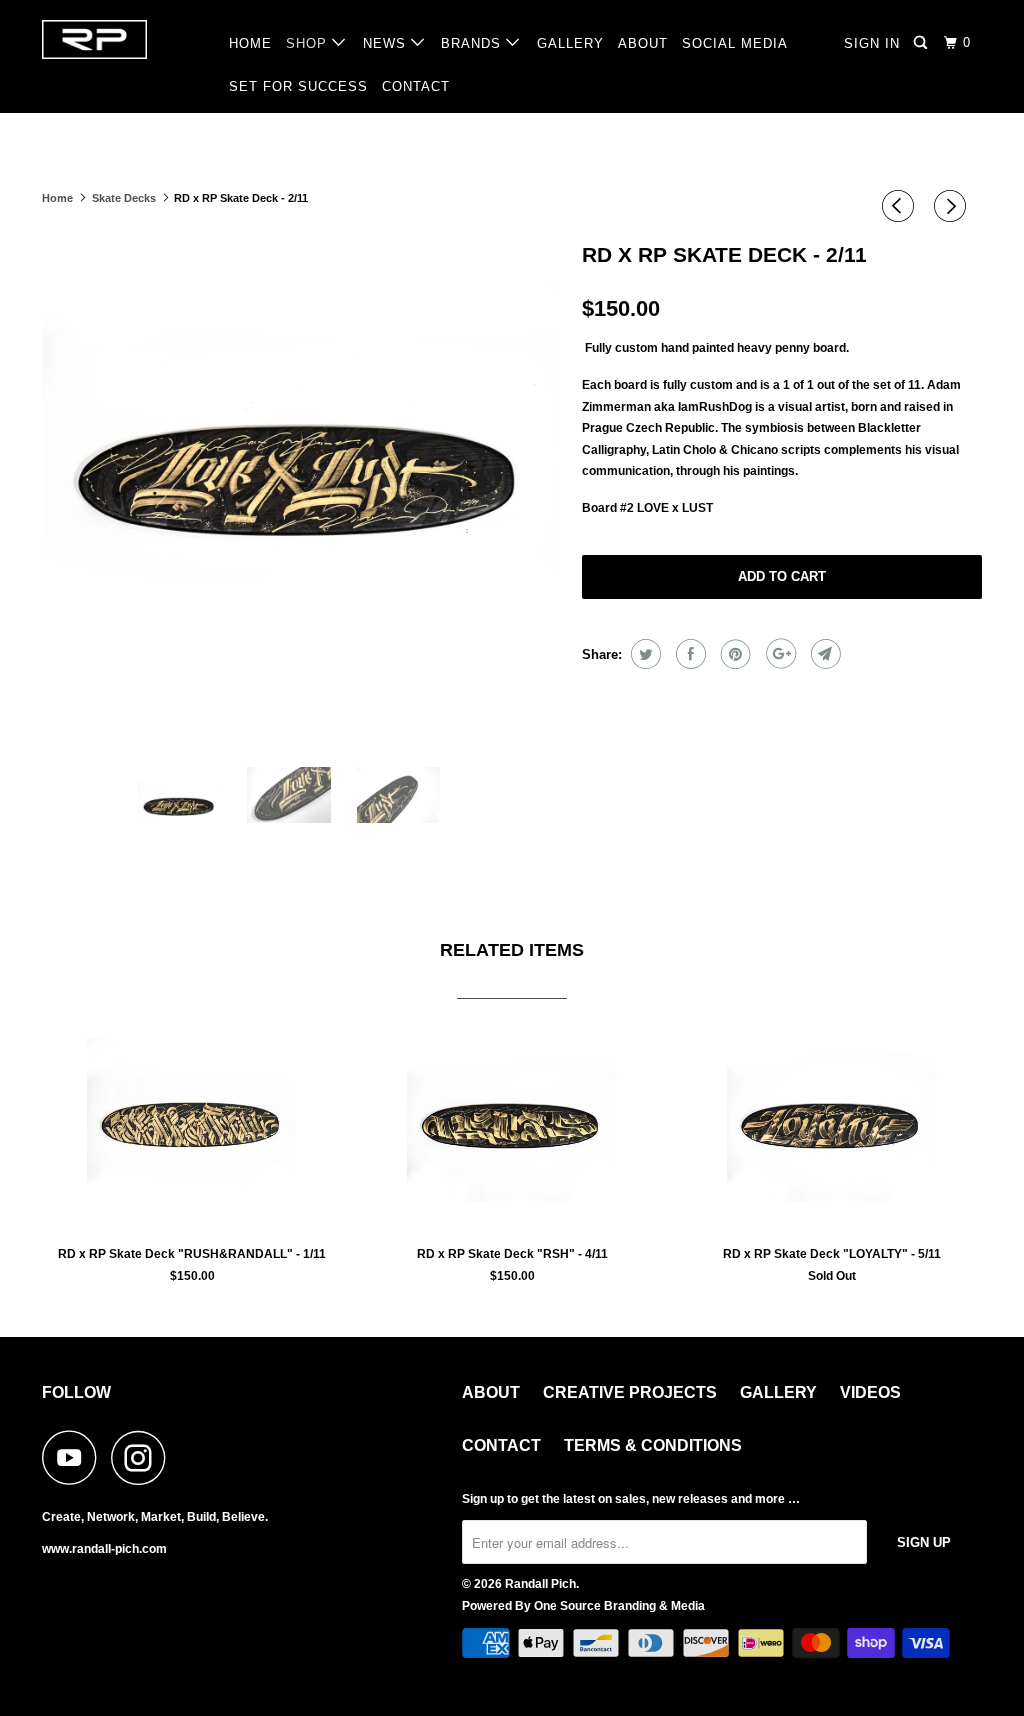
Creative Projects (630, 1392)
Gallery (778, 1392)
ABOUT (643, 43)
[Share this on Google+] (778, 654)
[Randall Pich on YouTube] (75, 1457)
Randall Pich (540, 1584)
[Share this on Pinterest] (733, 654)
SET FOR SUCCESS (298, 86)
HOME (250, 43)
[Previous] (901, 206)
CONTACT (416, 86)
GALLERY (570, 43)
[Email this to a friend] (823, 654)
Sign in (872, 43)
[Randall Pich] (122, 39)
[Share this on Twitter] (643, 654)
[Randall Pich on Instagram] (144, 1457)
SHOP (309, 43)
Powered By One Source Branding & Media (583, 1606)
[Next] (953, 206)
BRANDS (473, 43)
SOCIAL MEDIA (735, 43)
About (491, 1392)
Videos (870, 1392)
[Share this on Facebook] (688, 654)
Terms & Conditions (653, 1445)
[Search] (922, 43)
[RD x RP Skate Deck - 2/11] (302, 492)
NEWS (387, 43)
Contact (501, 1445)
